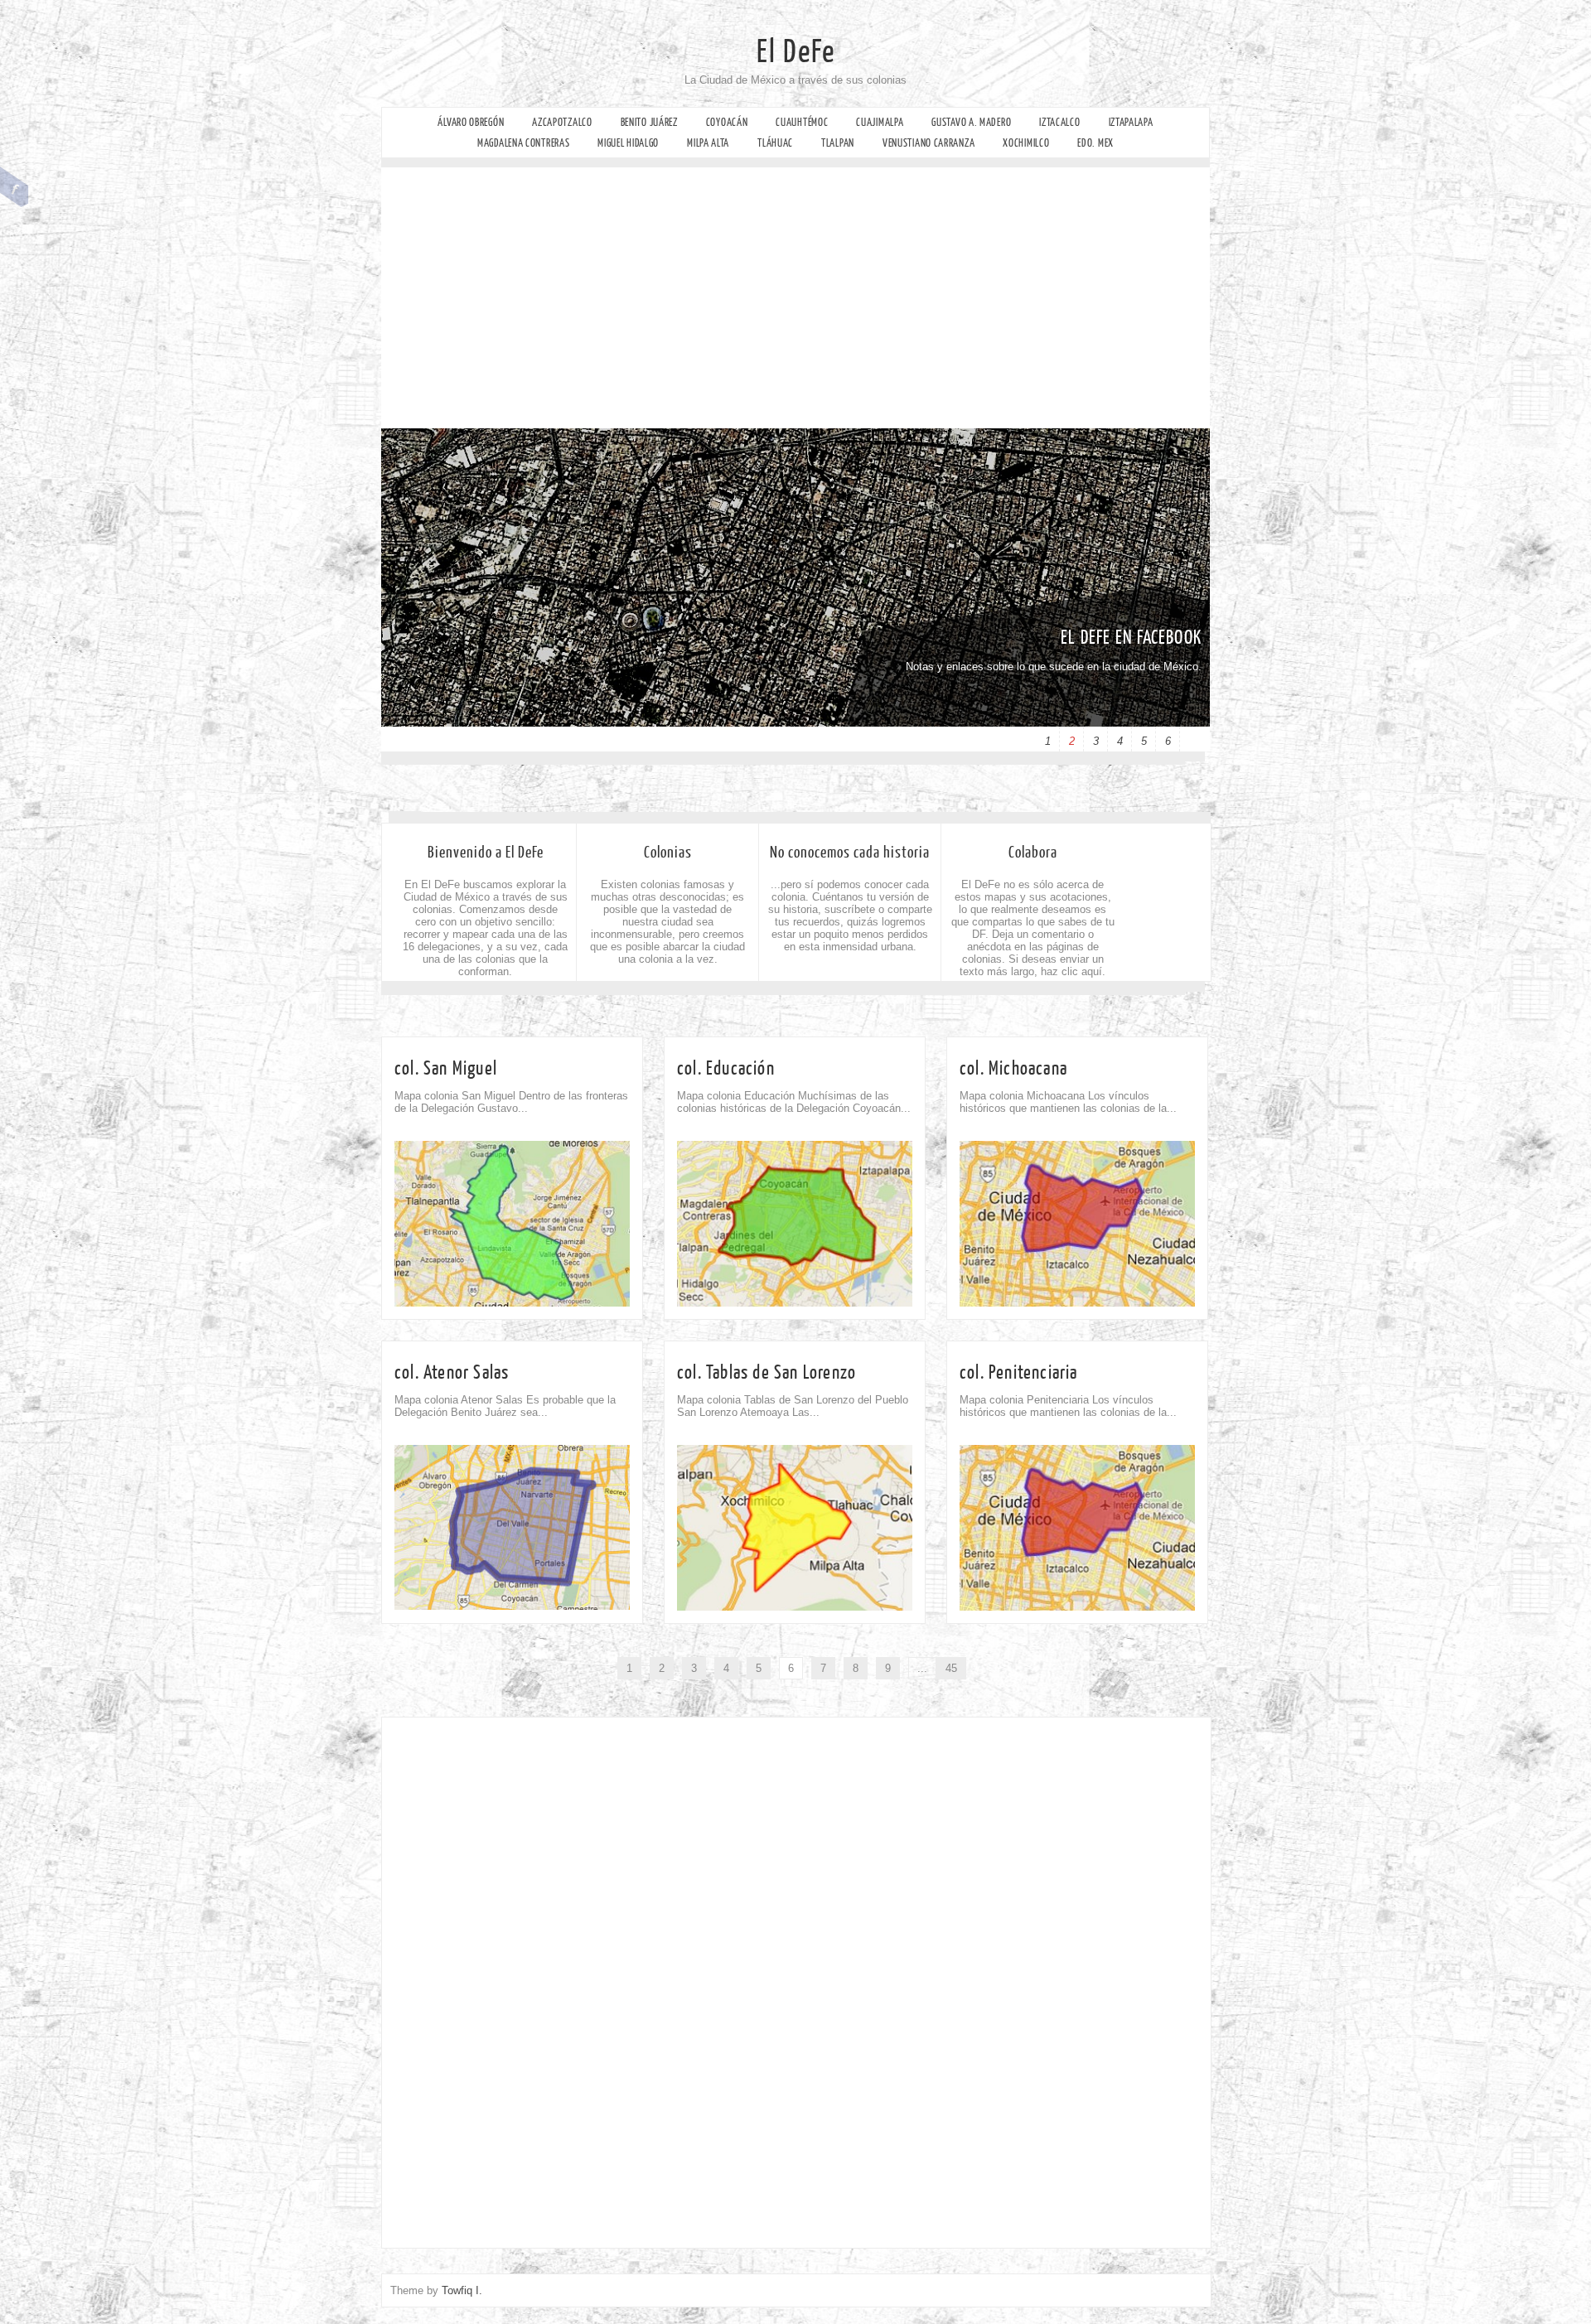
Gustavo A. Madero (971, 122)
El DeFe (796, 52)
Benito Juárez (649, 122)
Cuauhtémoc (802, 122)
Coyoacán (727, 122)
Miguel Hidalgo (628, 143)
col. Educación (726, 1068)
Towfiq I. (462, 2290)
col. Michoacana (1013, 1068)
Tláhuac (775, 143)
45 (951, 1668)
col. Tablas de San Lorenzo (766, 1372)
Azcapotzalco (562, 122)
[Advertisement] (795, 304)
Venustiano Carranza (928, 143)
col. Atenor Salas (452, 1372)
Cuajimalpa (880, 122)
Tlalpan (838, 143)
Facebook (15, 187)
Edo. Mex (1095, 143)
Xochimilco (1026, 143)
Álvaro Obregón (471, 122)
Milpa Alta (708, 143)
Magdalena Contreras (523, 143)
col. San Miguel (446, 1068)
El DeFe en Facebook (1131, 638)
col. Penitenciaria (1019, 1372)
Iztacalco (1059, 122)
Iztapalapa (1131, 122)
